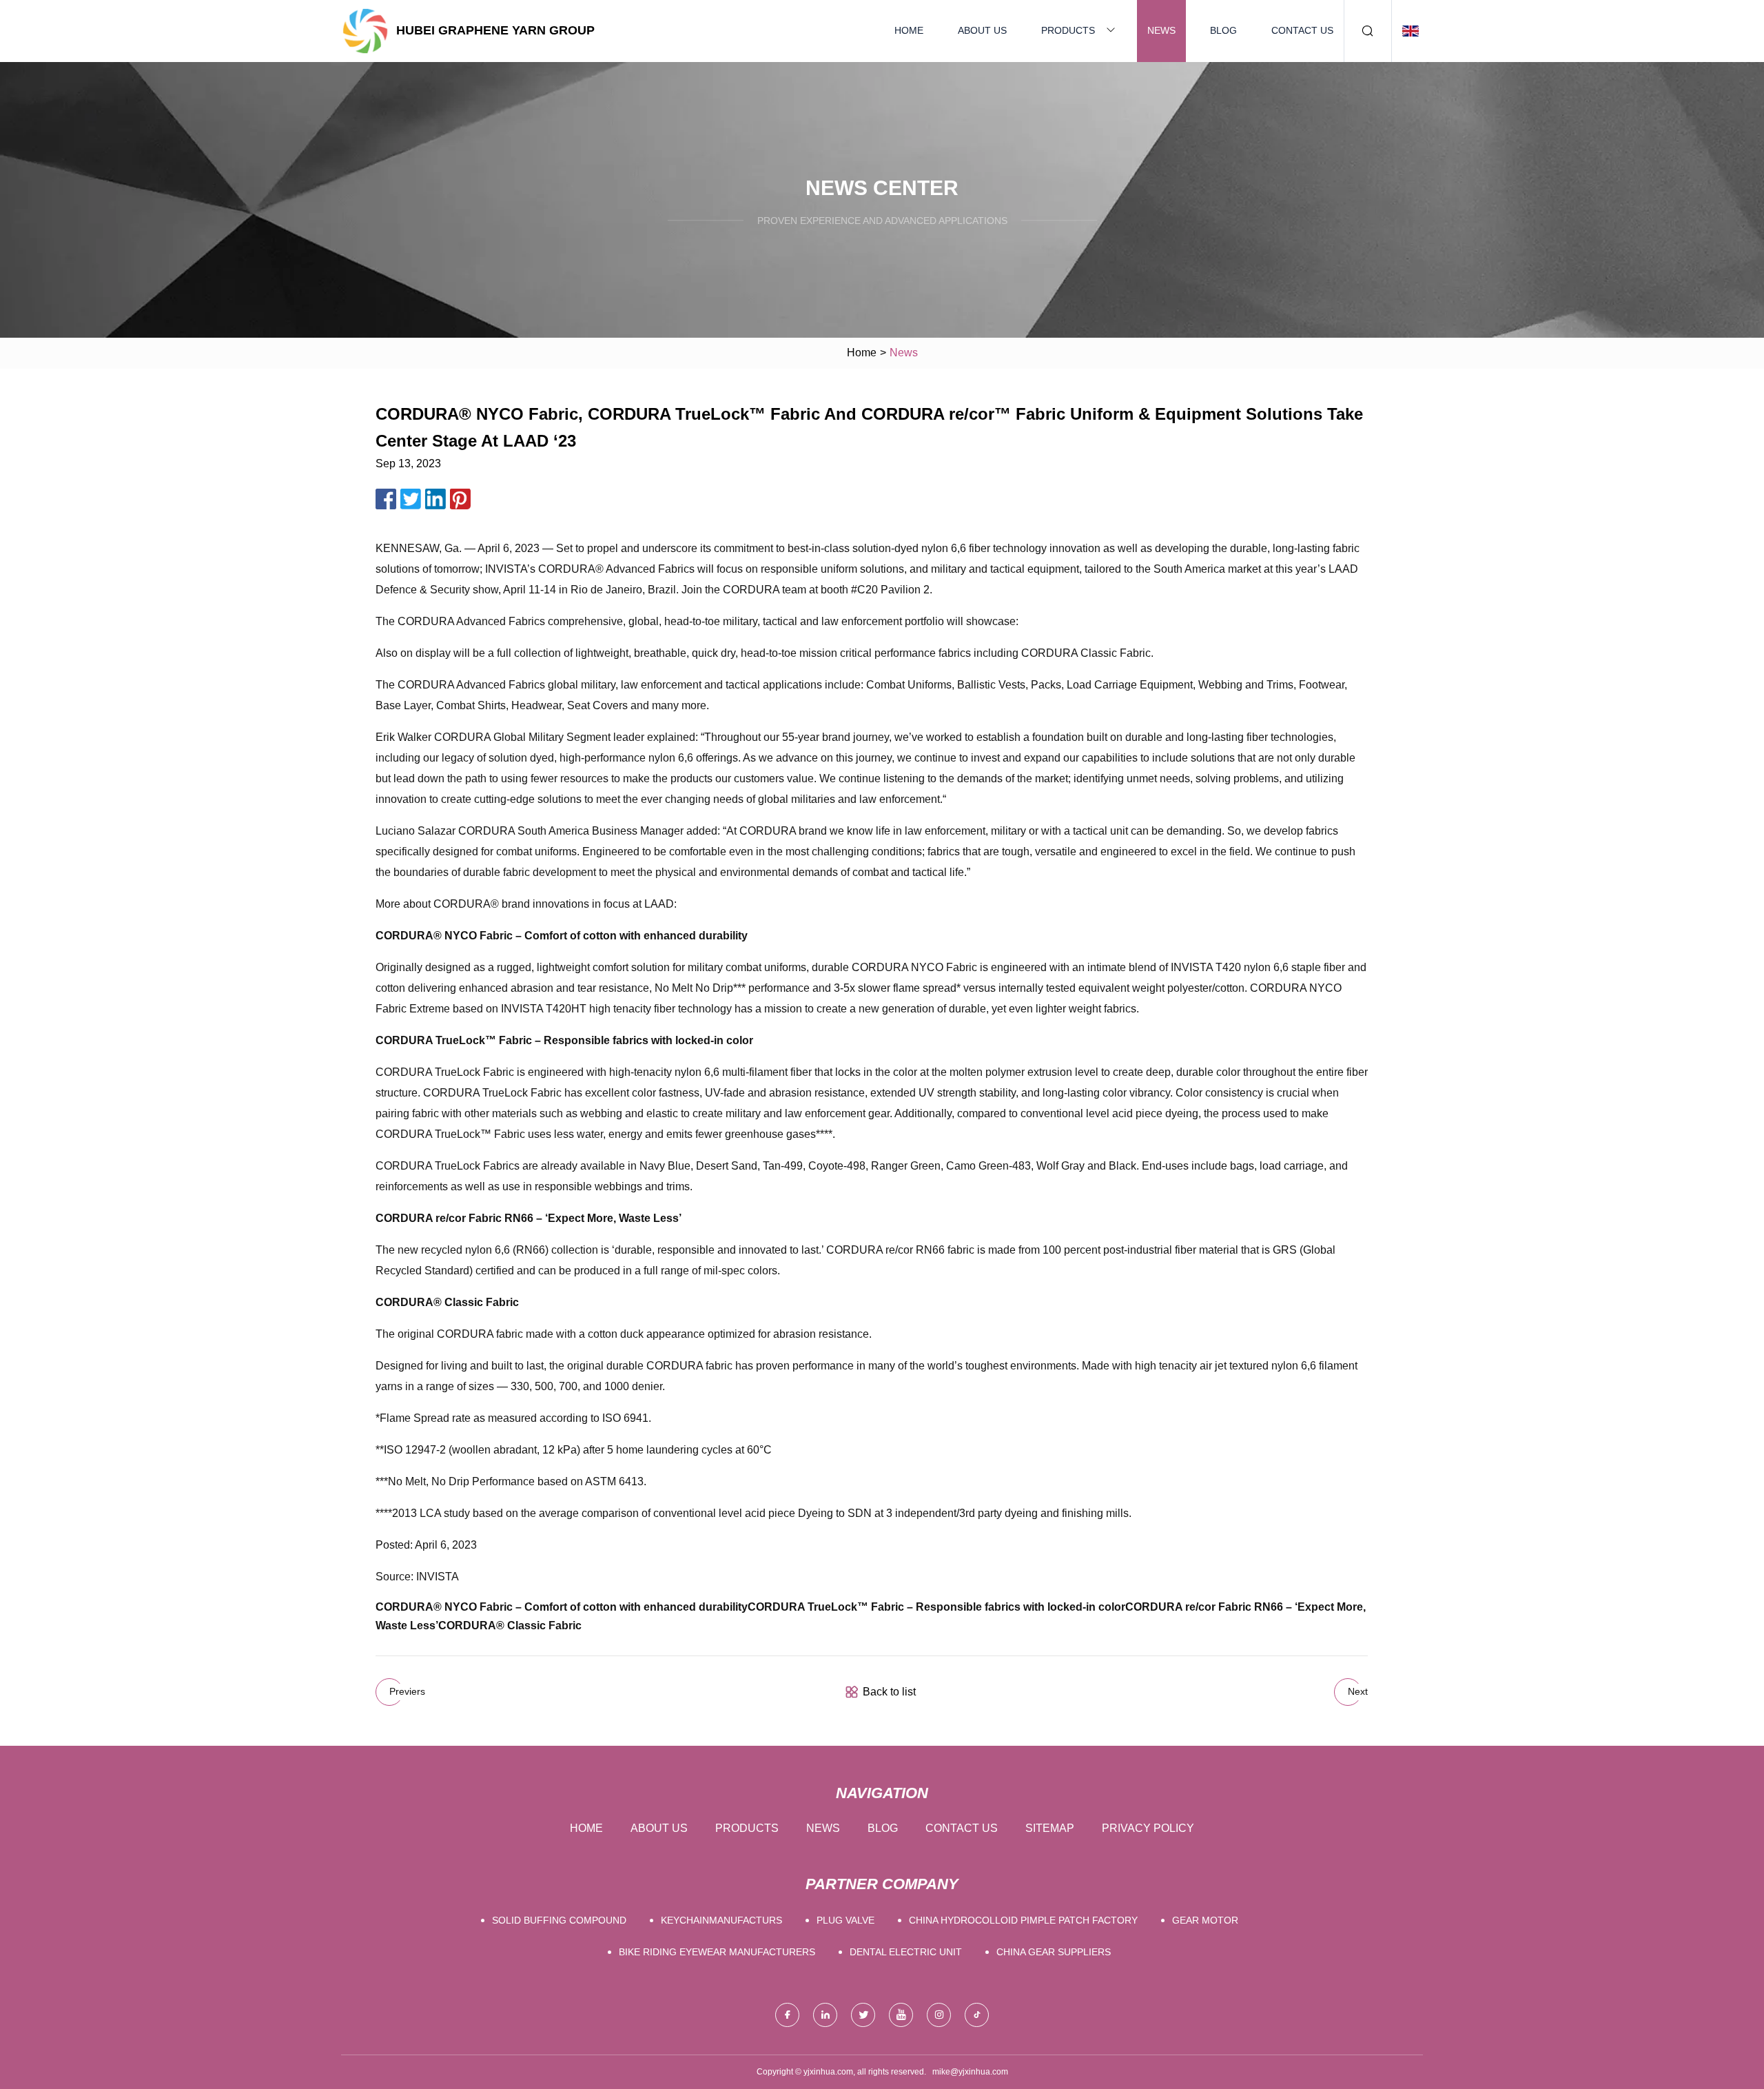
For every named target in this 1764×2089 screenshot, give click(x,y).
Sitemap (1050, 1828)
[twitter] (863, 2015)
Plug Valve (845, 1920)
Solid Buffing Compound (559, 1920)
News (1161, 30)
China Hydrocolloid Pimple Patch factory (1023, 1920)
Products (1068, 30)
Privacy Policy (1148, 1828)
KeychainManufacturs (721, 1920)
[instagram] (939, 2015)
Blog (1223, 30)
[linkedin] (825, 2015)
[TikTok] (977, 2015)
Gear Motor (1205, 1920)
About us (982, 30)
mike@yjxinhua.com (970, 2072)
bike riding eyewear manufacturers (717, 1952)
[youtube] (901, 2015)
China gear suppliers (1054, 1952)
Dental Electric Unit (906, 1952)
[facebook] (787, 2015)
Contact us (1302, 30)
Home (909, 30)
